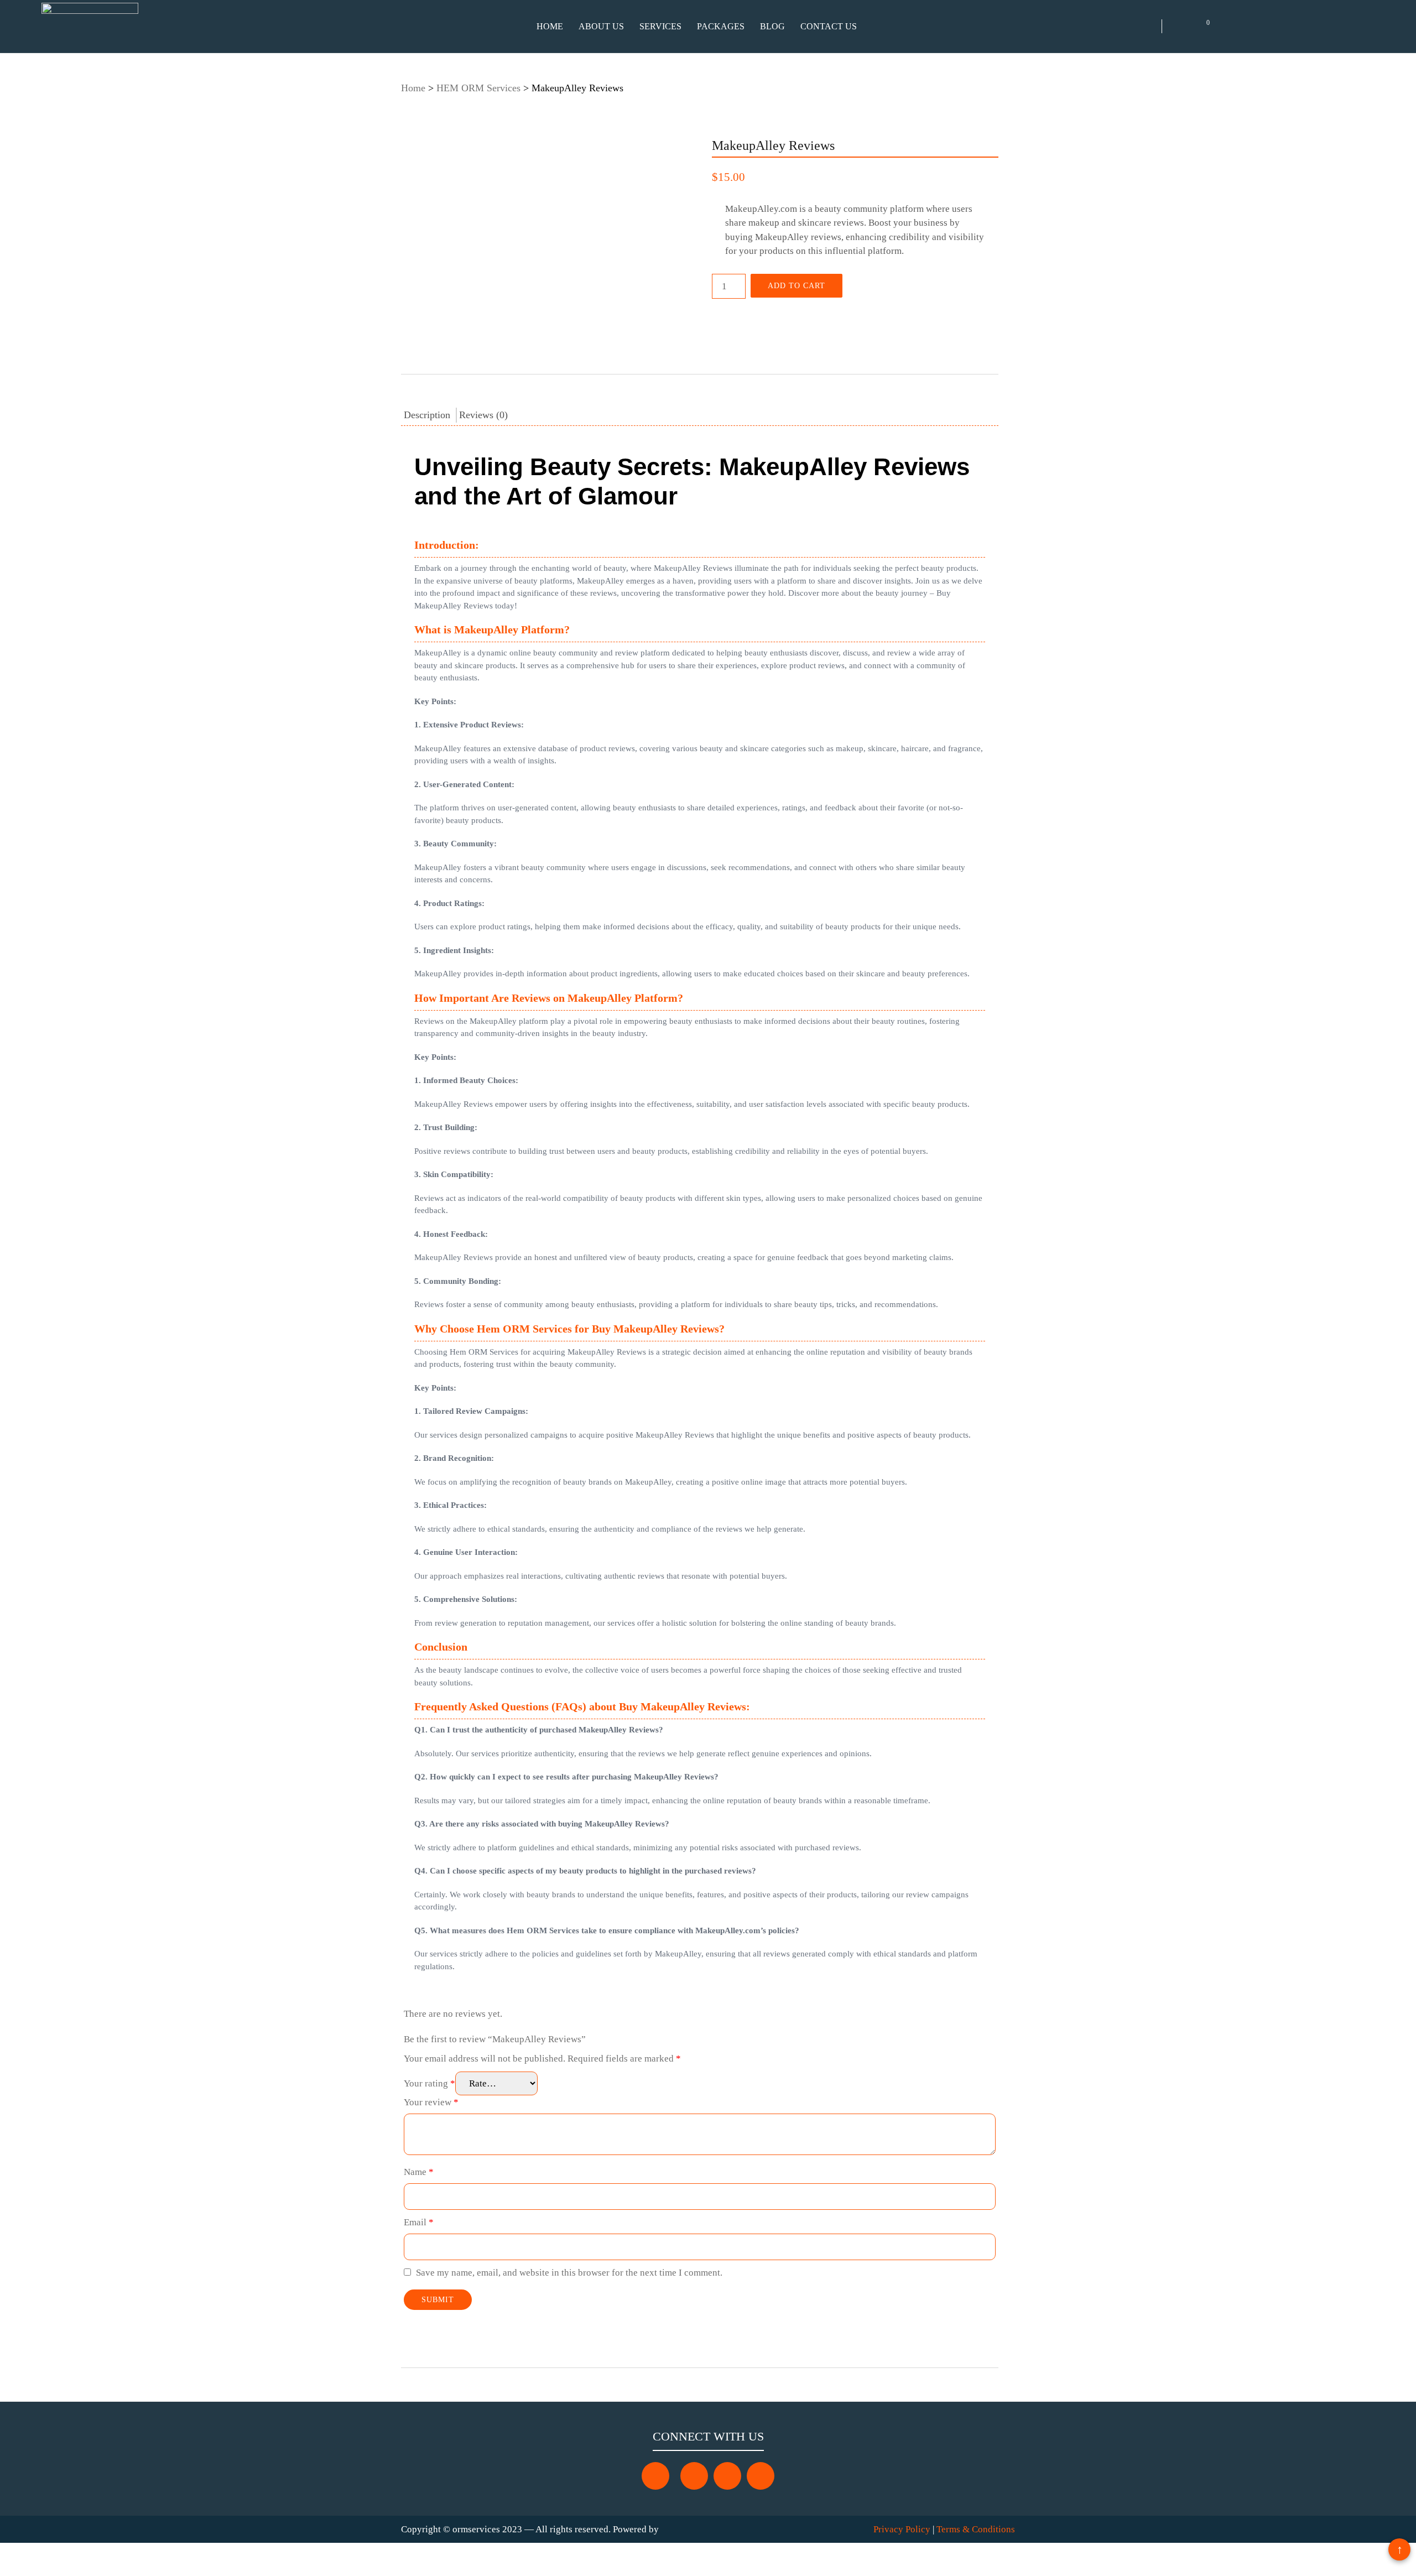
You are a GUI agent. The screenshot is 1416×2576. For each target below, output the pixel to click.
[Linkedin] (761, 2476)
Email (419, 2222)
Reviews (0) (483, 415)
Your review (431, 2102)
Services (660, 26)
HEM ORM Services (478, 88)
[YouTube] (727, 2476)
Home (550, 26)
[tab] (428, 415)
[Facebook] (655, 2476)
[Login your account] (1228, 27)
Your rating (430, 2083)
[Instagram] (694, 2476)
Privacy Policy (902, 2529)
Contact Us (829, 26)
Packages (721, 26)
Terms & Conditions (976, 2529)
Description (427, 415)
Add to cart (796, 286)
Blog (772, 26)
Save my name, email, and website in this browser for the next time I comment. (569, 2273)
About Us (601, 26)
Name (419, 2172)
